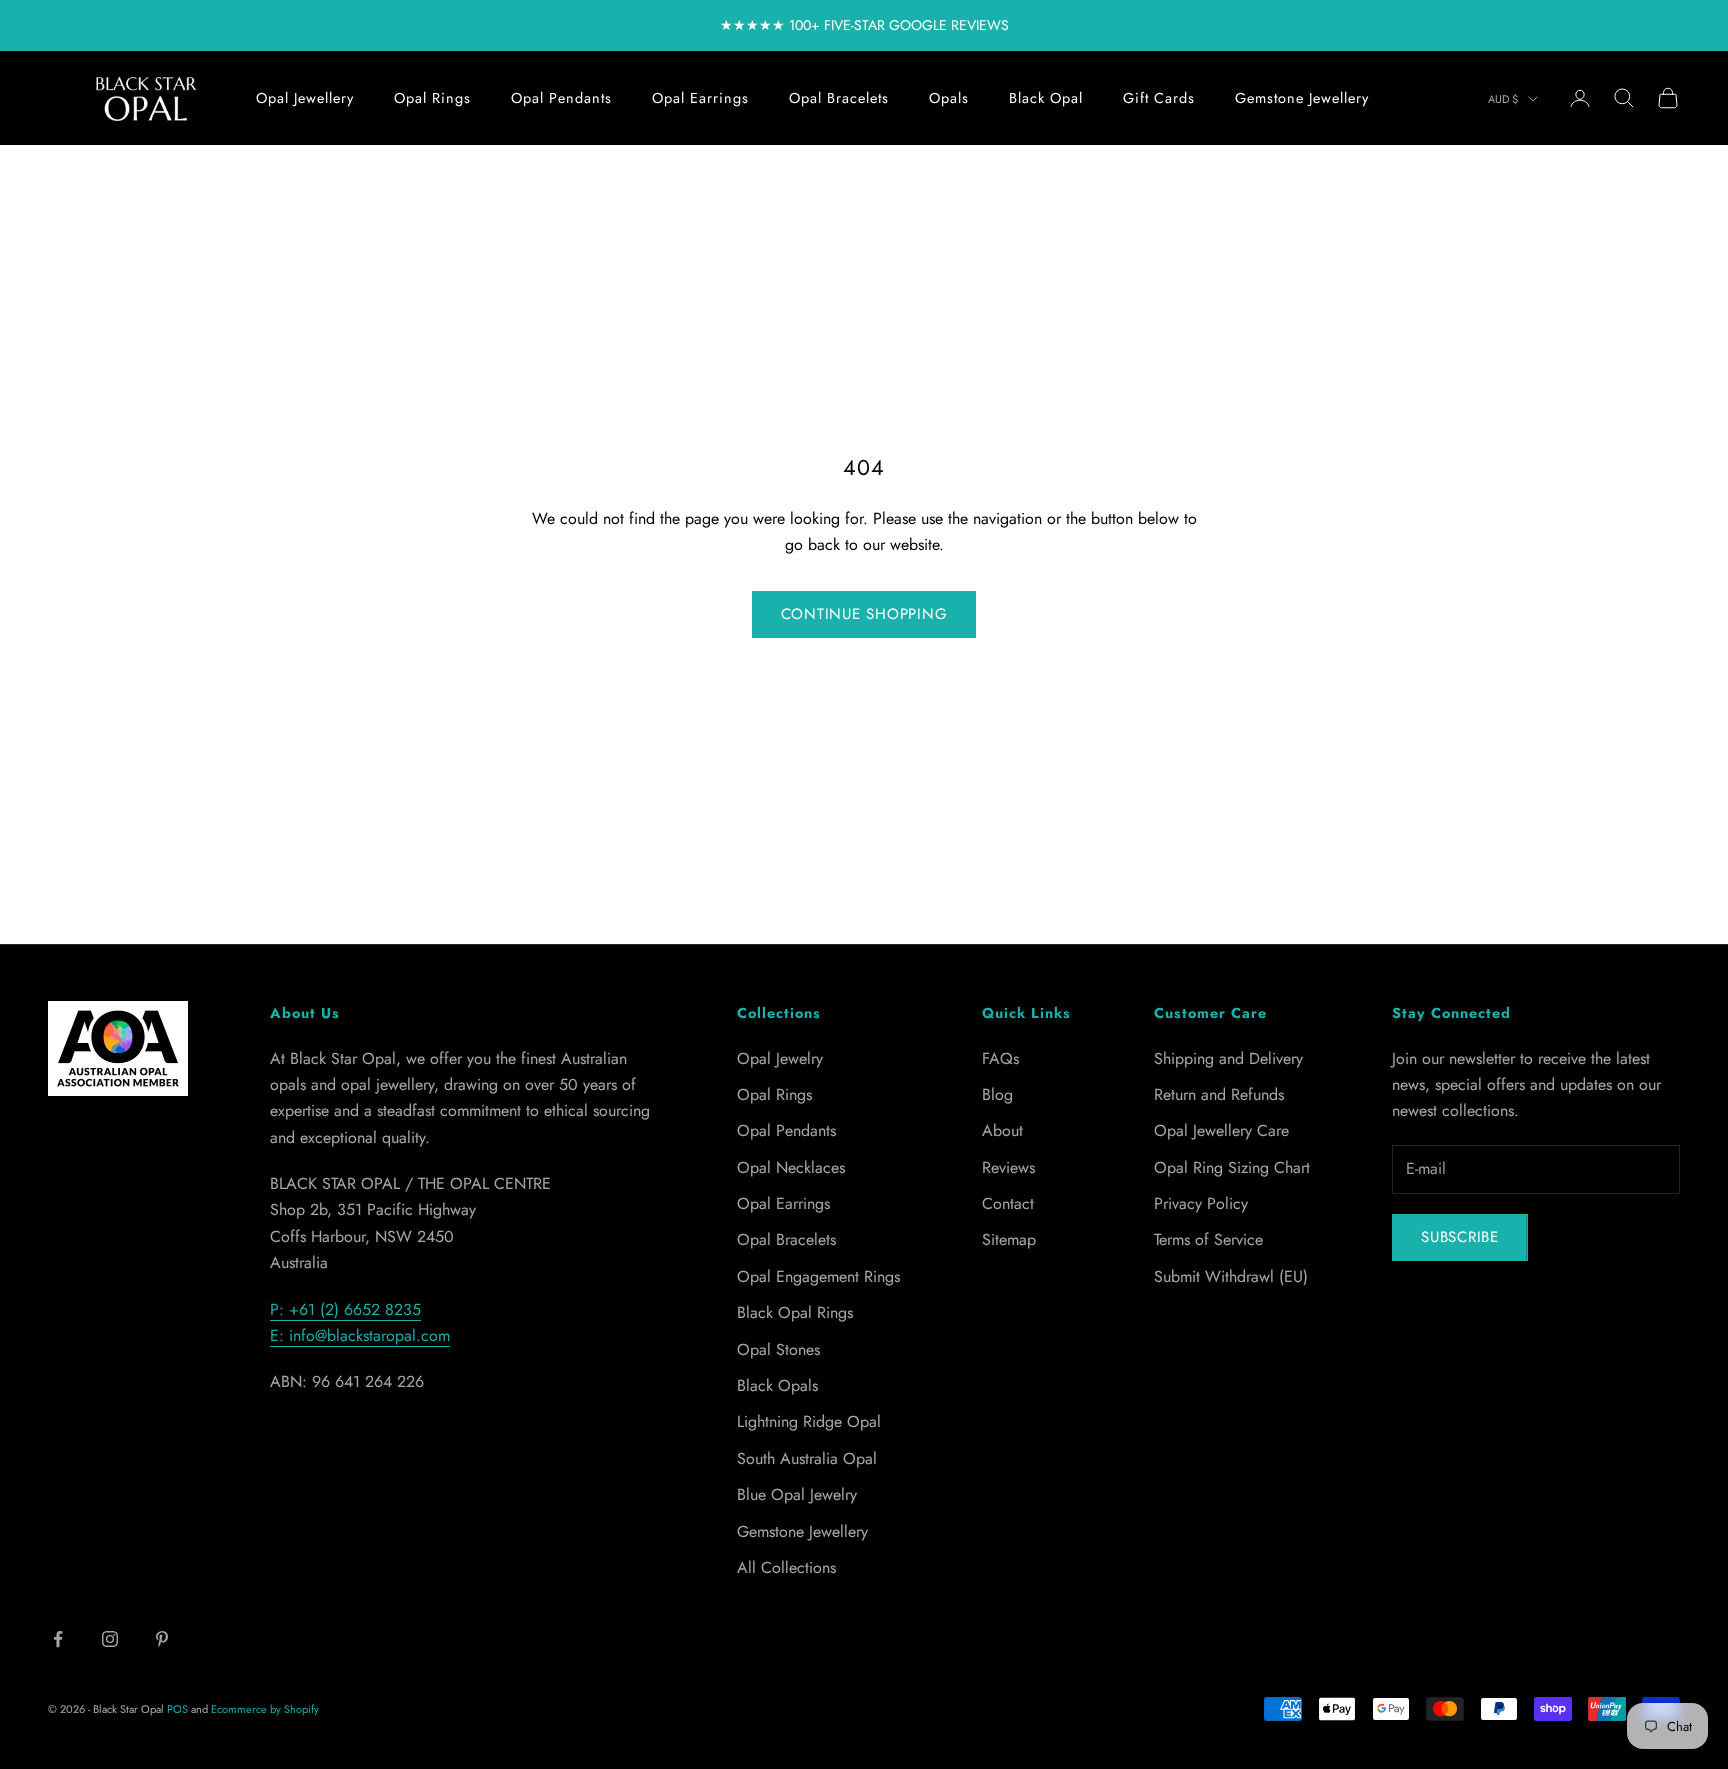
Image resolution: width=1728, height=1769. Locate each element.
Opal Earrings (700, 98)
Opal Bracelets (839, 98)
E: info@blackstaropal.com (360, 1335)
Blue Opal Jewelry (797, 1494)
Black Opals (777, 1385)
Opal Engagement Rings (818, 1276)
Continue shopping (864, 614)
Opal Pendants (561, 98)
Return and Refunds (1219, 1094)
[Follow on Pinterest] (162, 1639)
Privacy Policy (1201, 1203)
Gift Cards (1159, 98)
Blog (997, 1094)
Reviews (1008, 1167)
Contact (1008, 1203)
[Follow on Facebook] (58, 1639)
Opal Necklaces (791, 1167)
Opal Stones (778, 1349)
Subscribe (1460, 1237)
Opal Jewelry (780, 1058)
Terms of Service (1208, 1239)
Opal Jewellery (305, 98)
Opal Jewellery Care (1221, 1130)
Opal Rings (432, 98)
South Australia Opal (807, 1458)
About (1002, 1130)
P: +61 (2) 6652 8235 (345, 1309)
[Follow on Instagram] (110, 1639)
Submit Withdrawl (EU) (1231, 1276)
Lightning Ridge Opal (809, 1421)
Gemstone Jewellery (1302, 98)
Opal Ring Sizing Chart (1232, 1167)
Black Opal (1046, 98)
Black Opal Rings (795, 1312)
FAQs (1000, 1058)
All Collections (786, 1567)
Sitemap (1009, 1239)
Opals (949, 98)
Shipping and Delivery (1228, 1058)
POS (177, 1709)
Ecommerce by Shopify (265, 1709)
